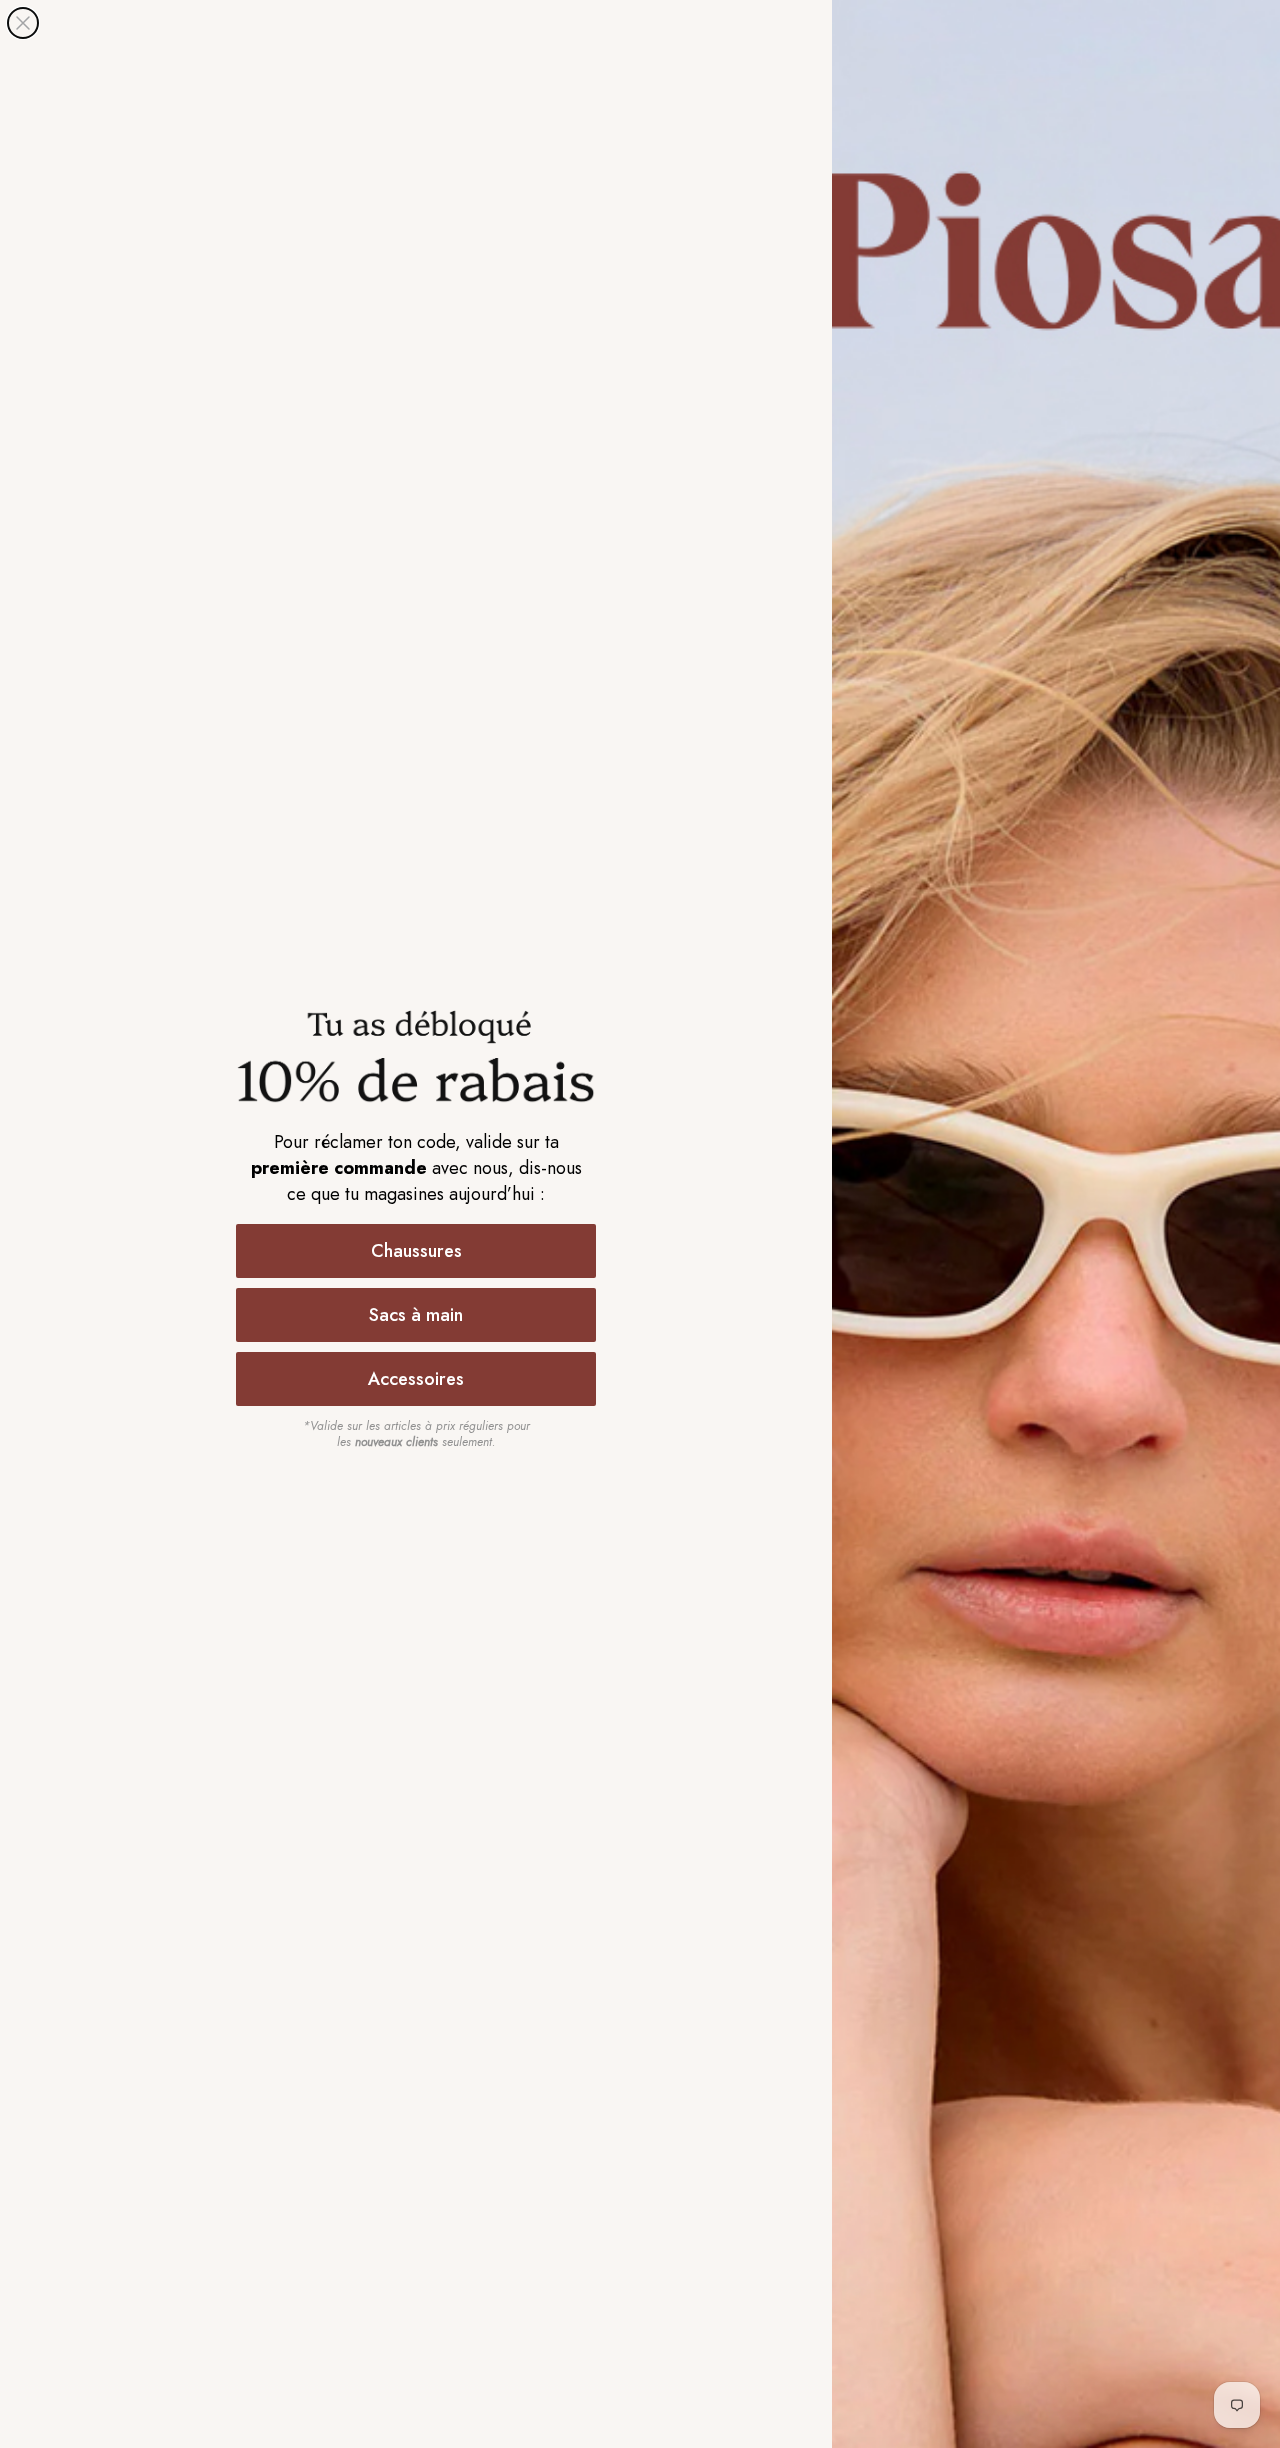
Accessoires (416, 1379)
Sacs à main (416, 1315)
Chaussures (416, 1251)
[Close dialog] (23, 23)
